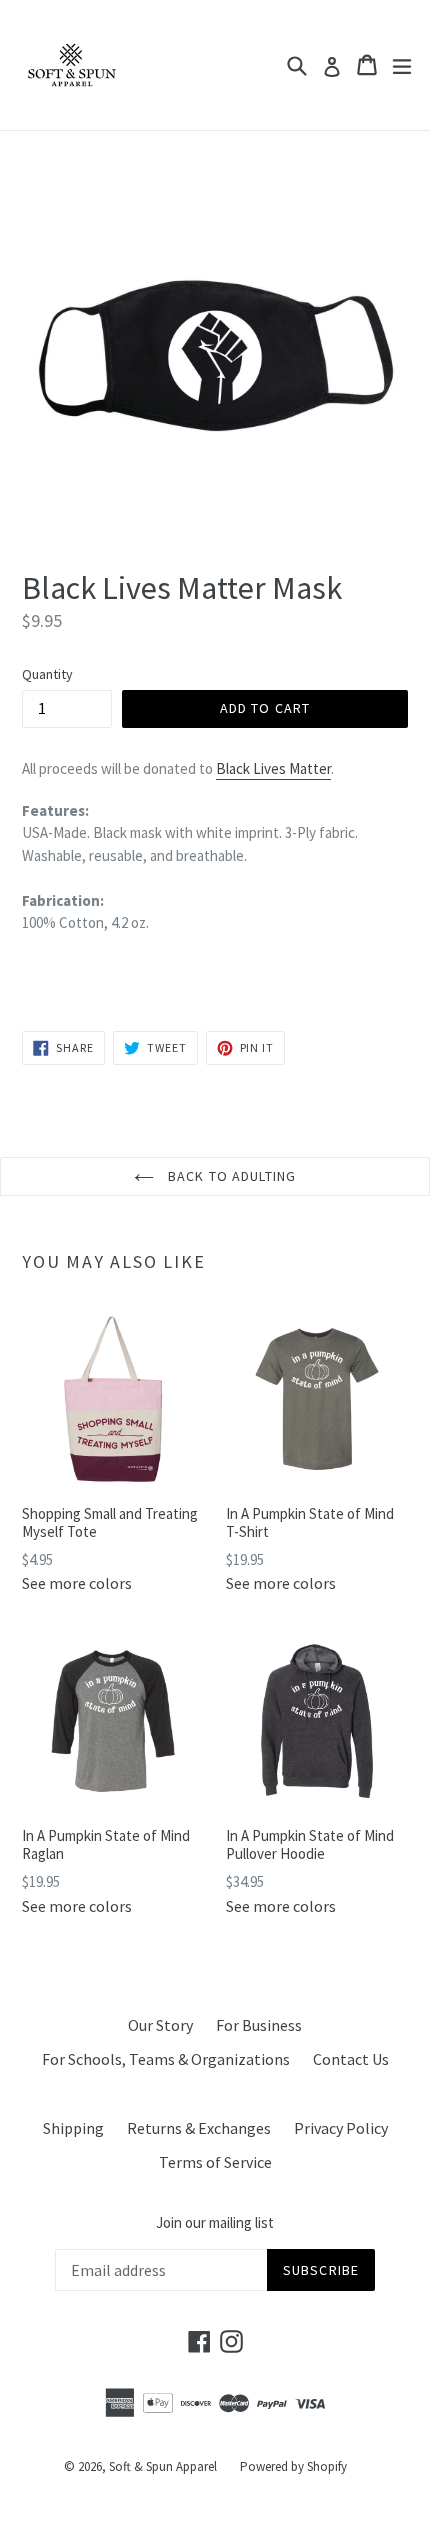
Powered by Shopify (293, 2466)
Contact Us (351, 2059)
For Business (259, 2025)
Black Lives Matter (273, 768)
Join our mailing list (215, 2223)
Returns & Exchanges (199, 2128)
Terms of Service (215, 2162)
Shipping (73, 2128)
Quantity (47, 674)
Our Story (160, 2025)
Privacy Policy (341, 2128)
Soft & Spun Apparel (163, 2466)
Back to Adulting (230, 1176)
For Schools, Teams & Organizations (166, 2059)
